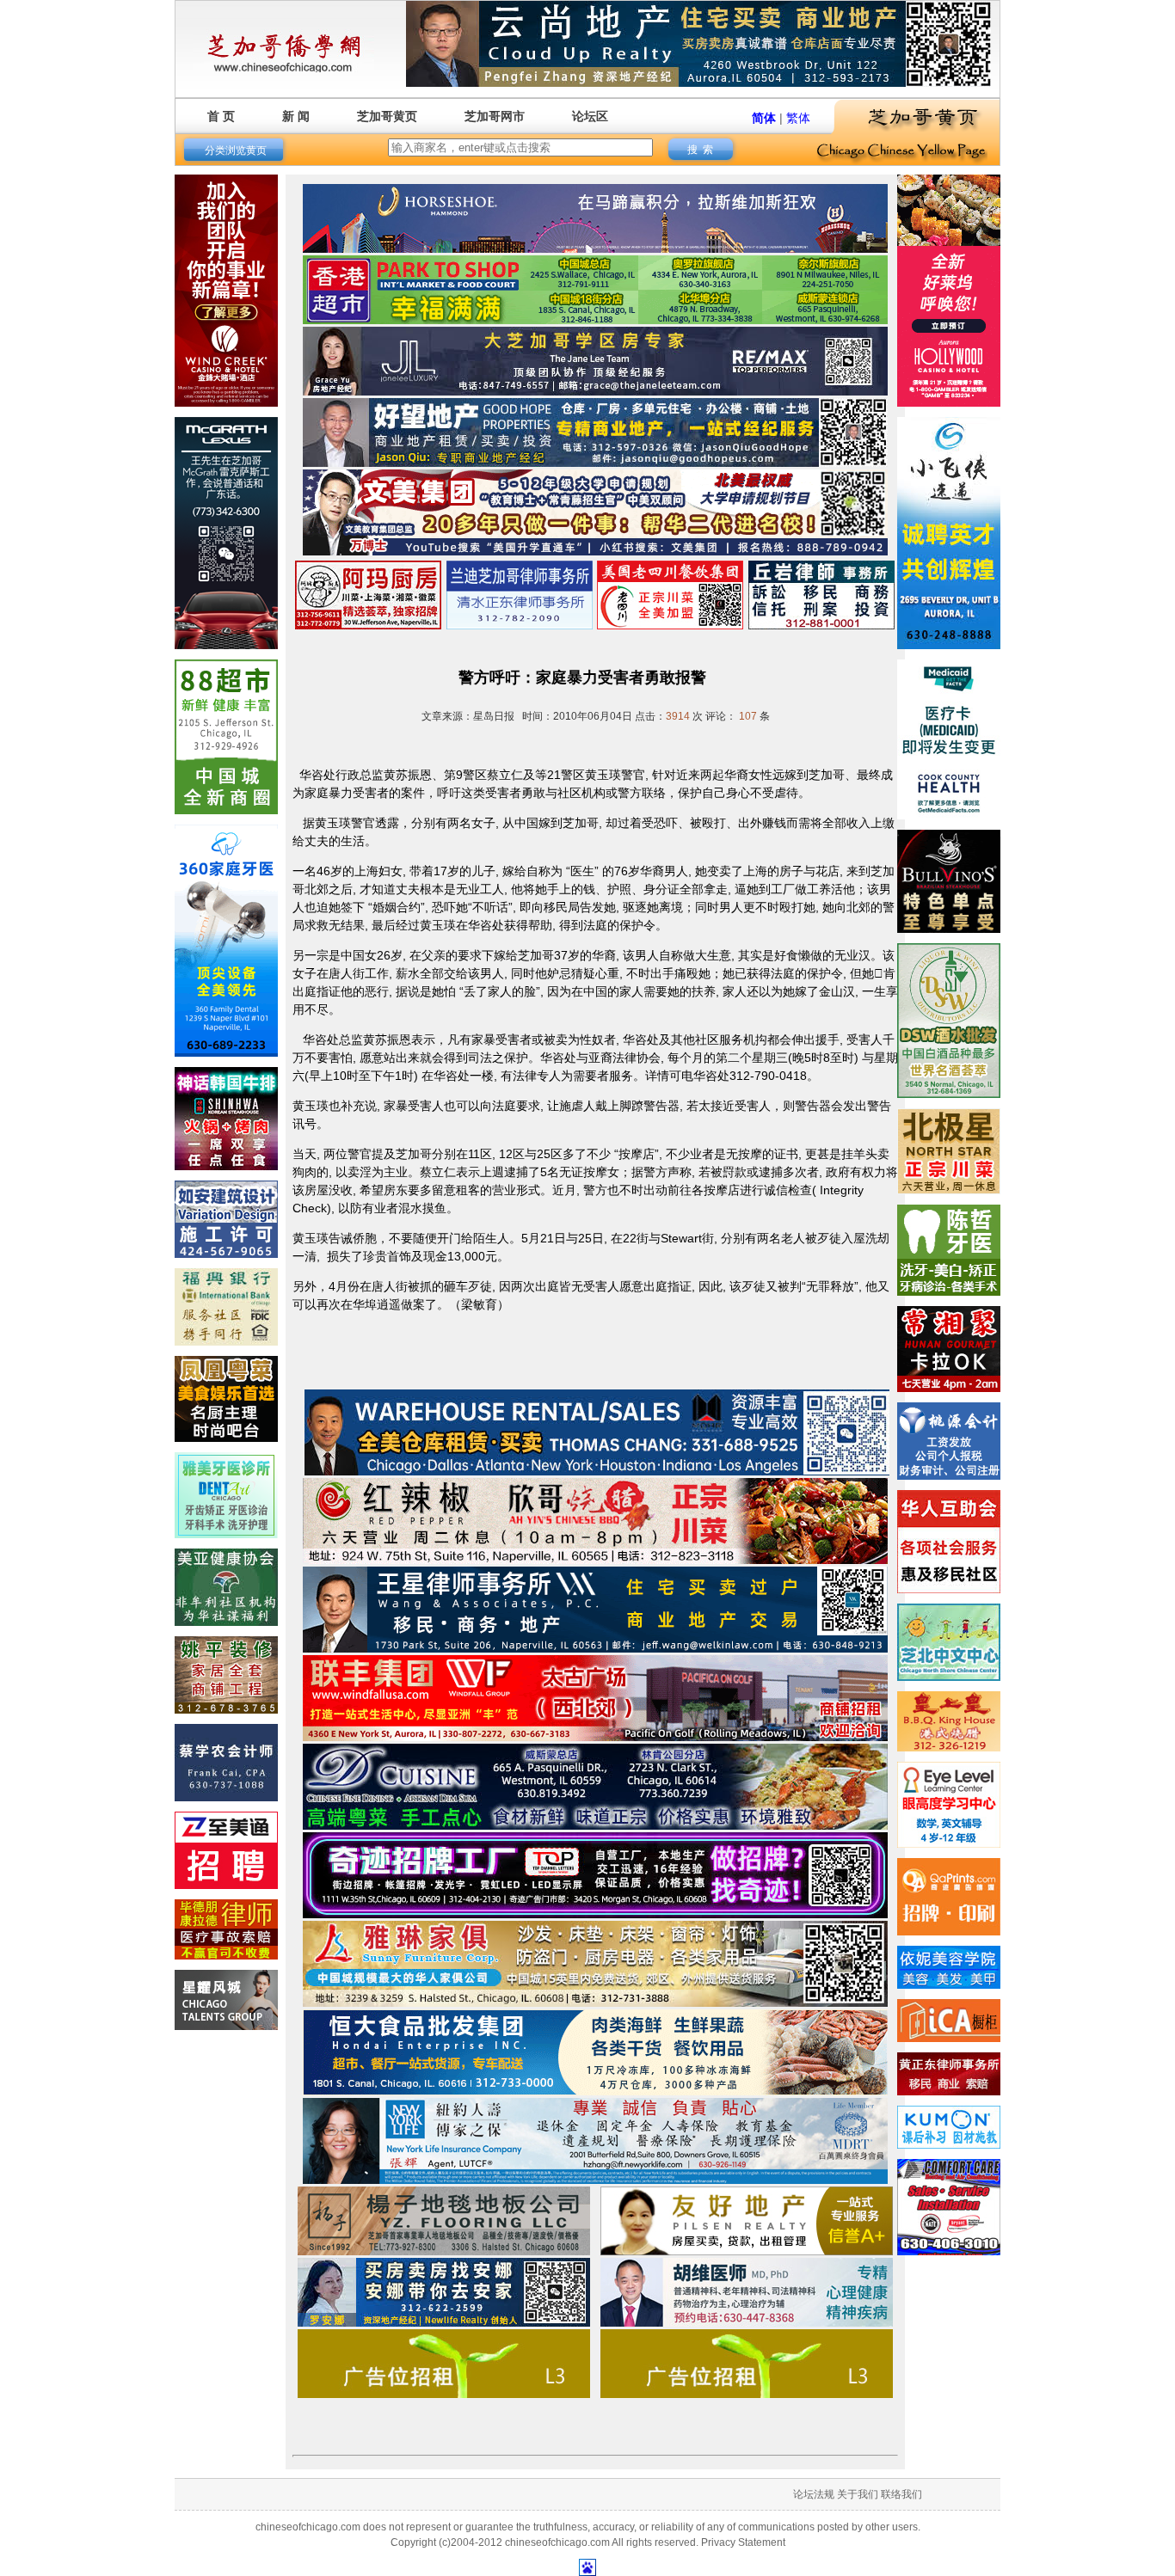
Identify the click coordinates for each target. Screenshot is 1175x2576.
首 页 (221, 116)
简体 (764, 118)
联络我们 (901, 2494)
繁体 (798, 118)
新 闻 (296, 116)
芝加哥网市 (495, 116)
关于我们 (858, 2494)
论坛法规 (814, 2494)
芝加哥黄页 (387, 116)
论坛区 (590, 116)
